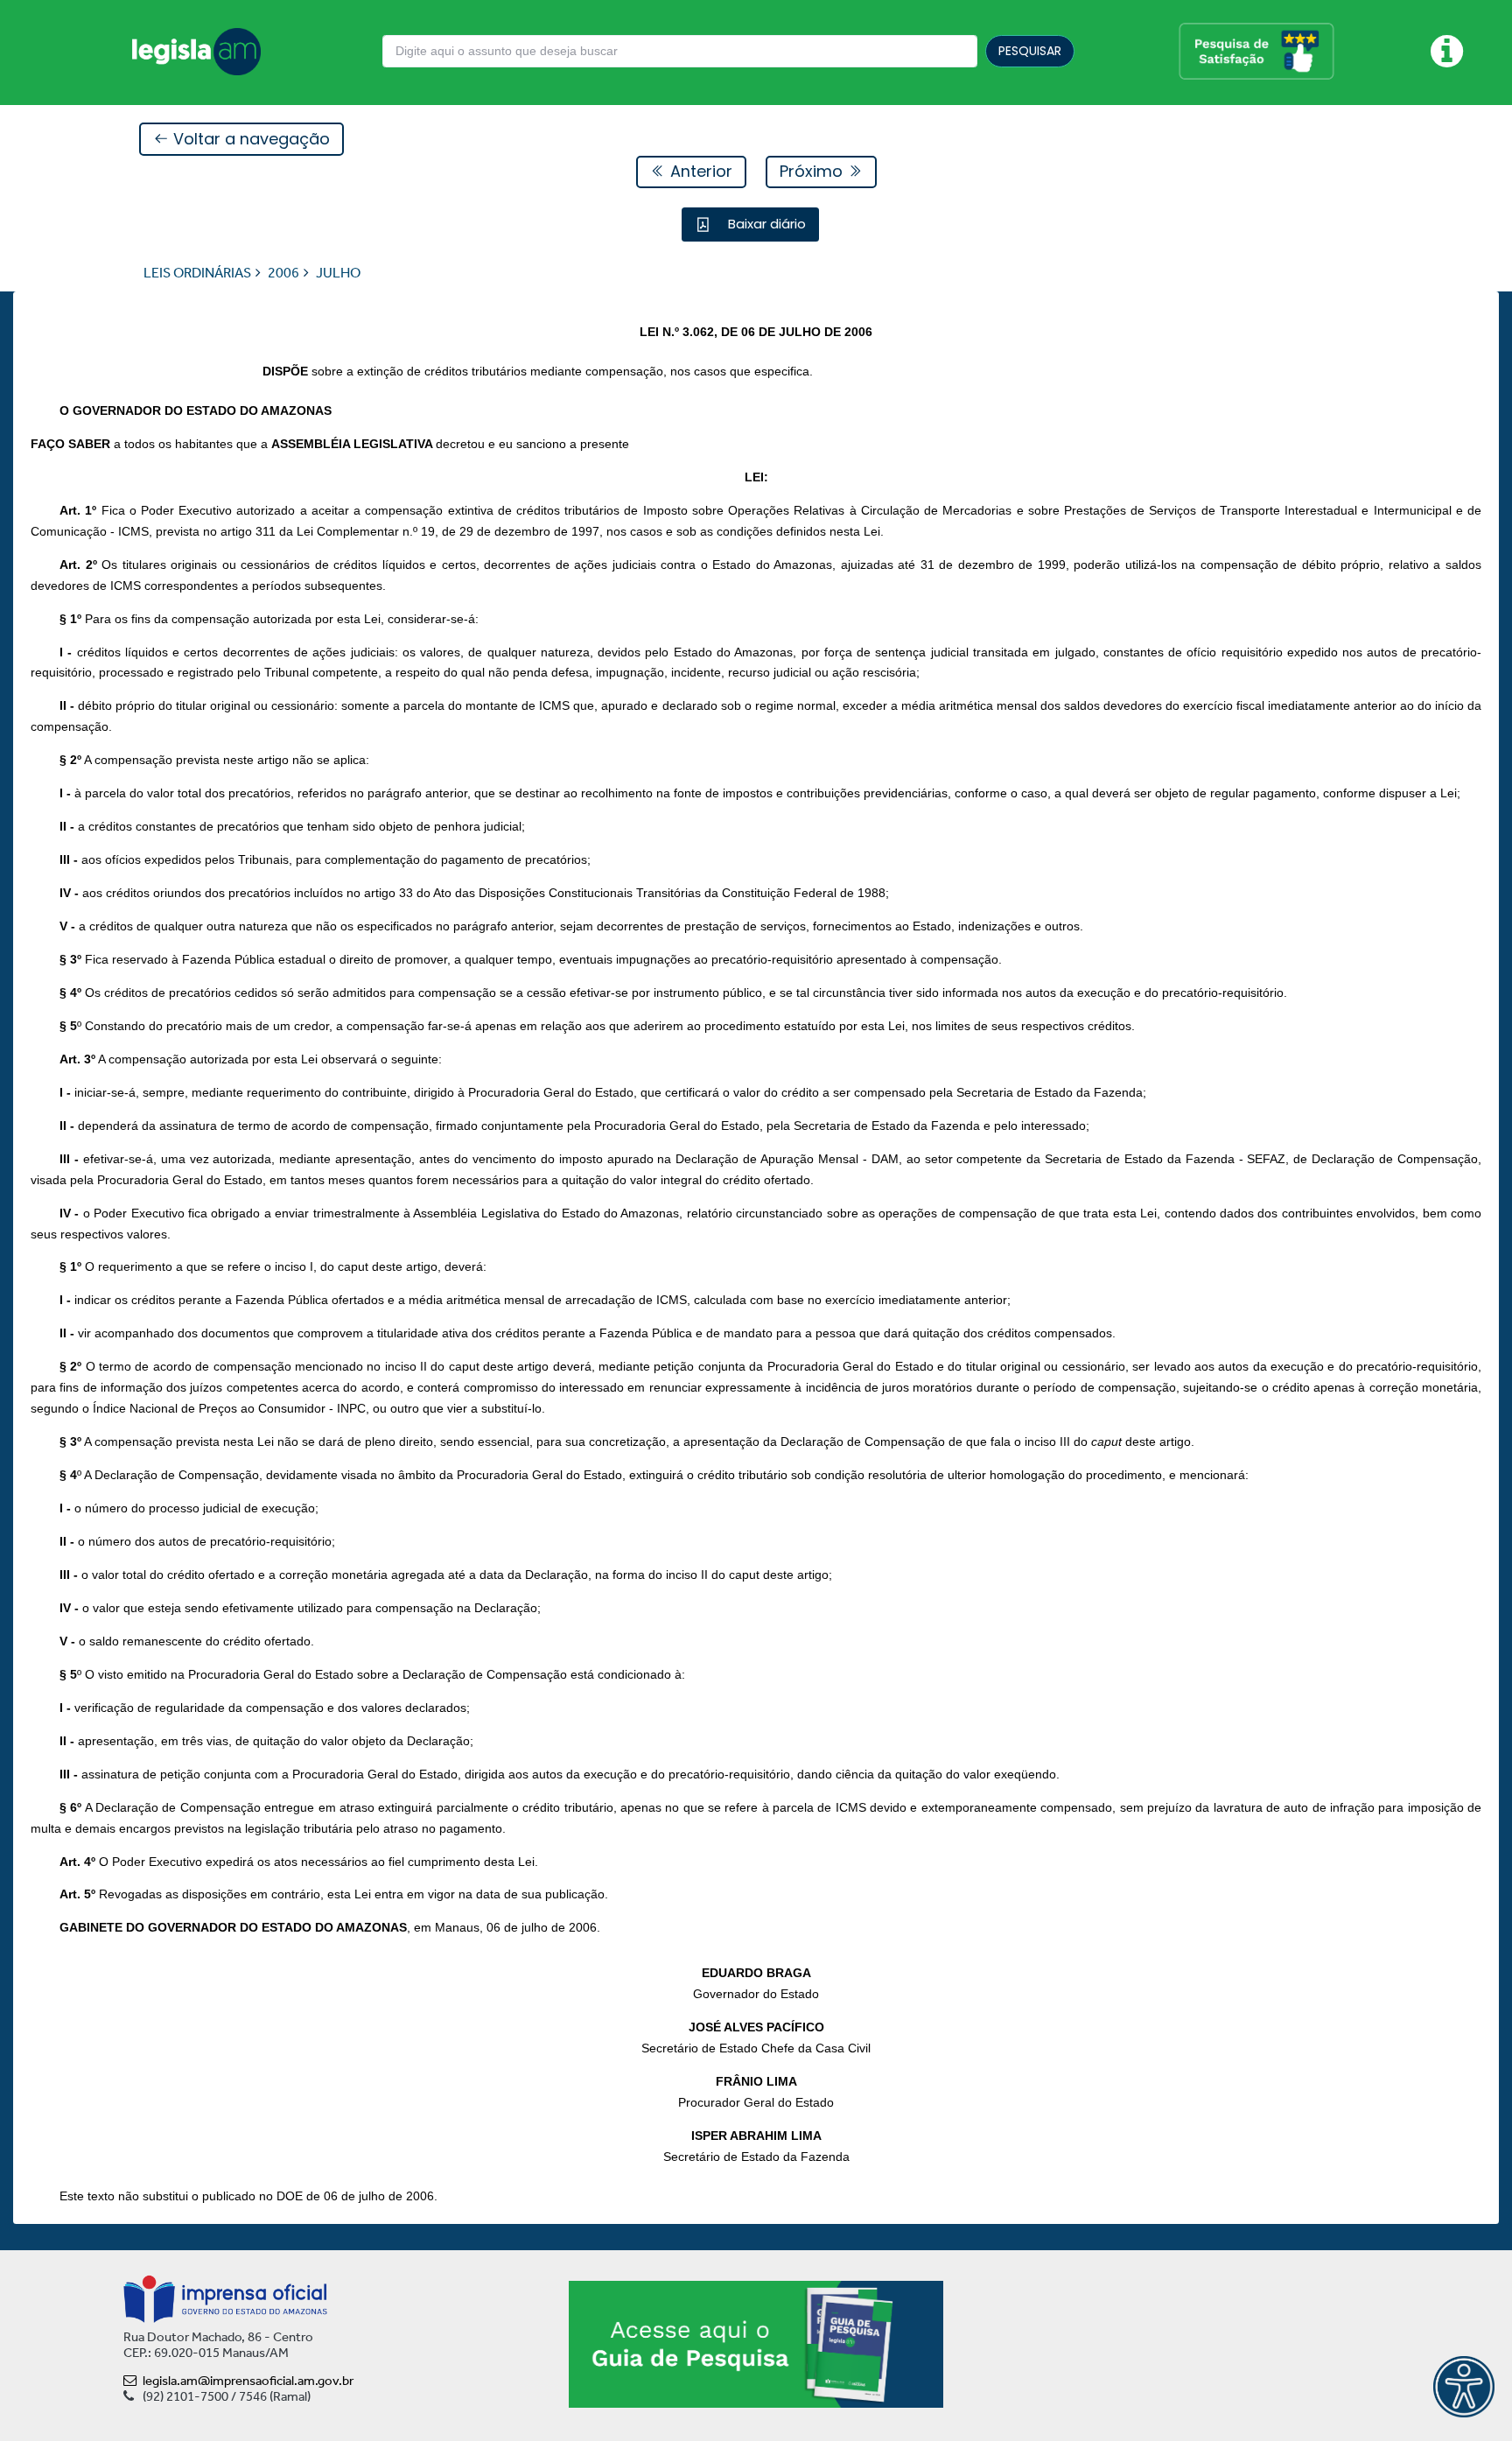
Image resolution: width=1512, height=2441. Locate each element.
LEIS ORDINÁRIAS (197, 273)
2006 (283, 273)
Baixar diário (765, 224)
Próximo (813, 171)
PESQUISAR (1030, 51)
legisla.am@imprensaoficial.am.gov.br (248, 2381)
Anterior (699, 171)
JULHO (338, 273)
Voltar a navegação (249, 139)
